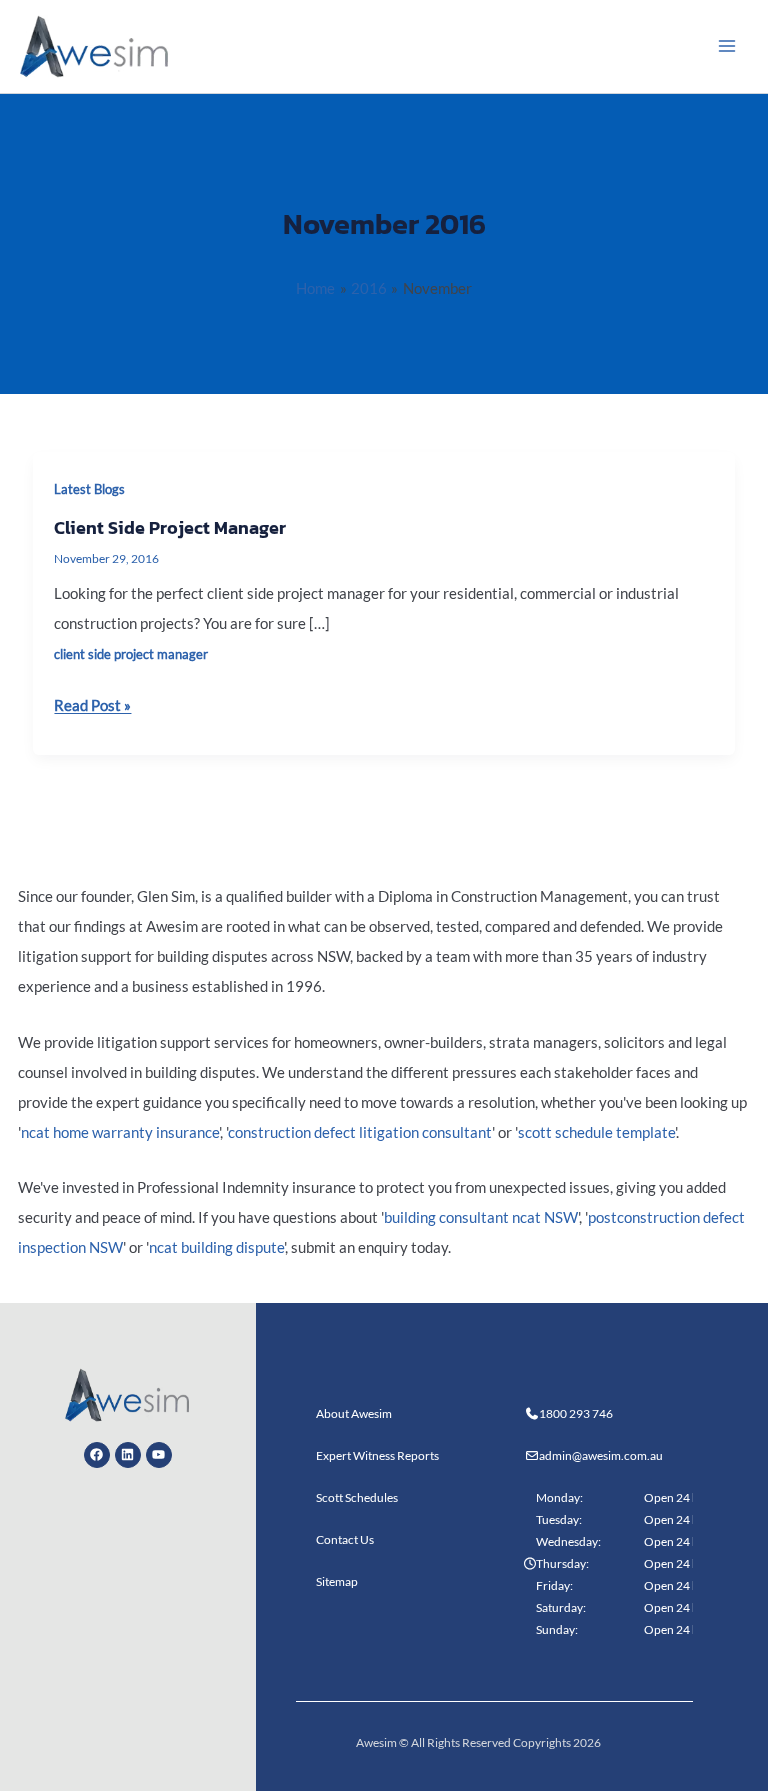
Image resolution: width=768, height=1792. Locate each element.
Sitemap (337, 1581)
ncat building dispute (216, 1247)
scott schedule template (596, 1132)
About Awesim (354, 1413)
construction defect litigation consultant (360, 1132)
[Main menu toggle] (727, 46)
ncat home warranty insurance (120, 1132)
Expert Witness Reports (377, 1455)
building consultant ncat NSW (481, 1217)
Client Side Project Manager (170, 527)
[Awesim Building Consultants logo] (95, 44)
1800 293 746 (576, 1413)
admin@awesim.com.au (601, 1455)
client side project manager (131, 654)
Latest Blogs (89, 489)
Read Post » (92, 702)
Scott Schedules (357, 1497)
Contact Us (345, 1539)
